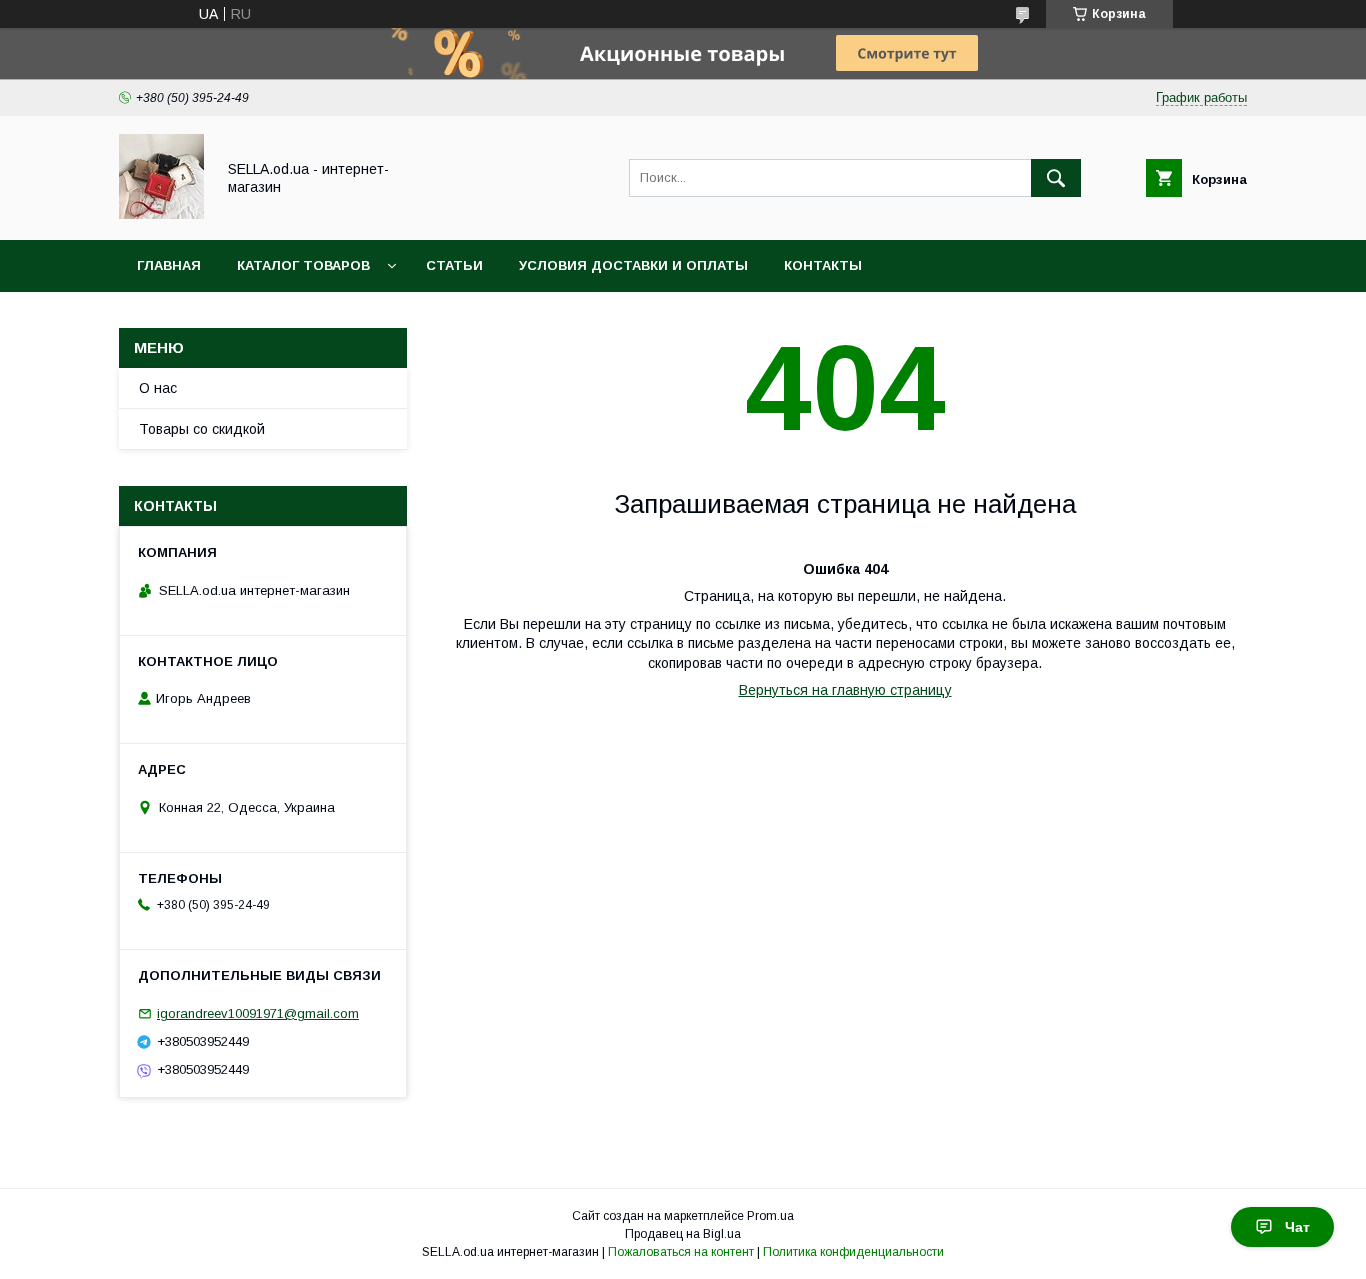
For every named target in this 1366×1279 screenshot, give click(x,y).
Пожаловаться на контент (681, 1252)
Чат (1297, 1227)
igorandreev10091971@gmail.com (258, 1013)
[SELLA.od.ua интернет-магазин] (161, 214)
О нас (158, 388)
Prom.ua (770, 1216)
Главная (169, 265)
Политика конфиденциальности (853, 1252)
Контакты (823, 265)
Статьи (454, 265)
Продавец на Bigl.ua (683, 1234)
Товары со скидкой (202, 429)
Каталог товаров (303, 265)
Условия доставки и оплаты (633, 265)
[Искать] (1056, 178)
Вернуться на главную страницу (845, 690)
